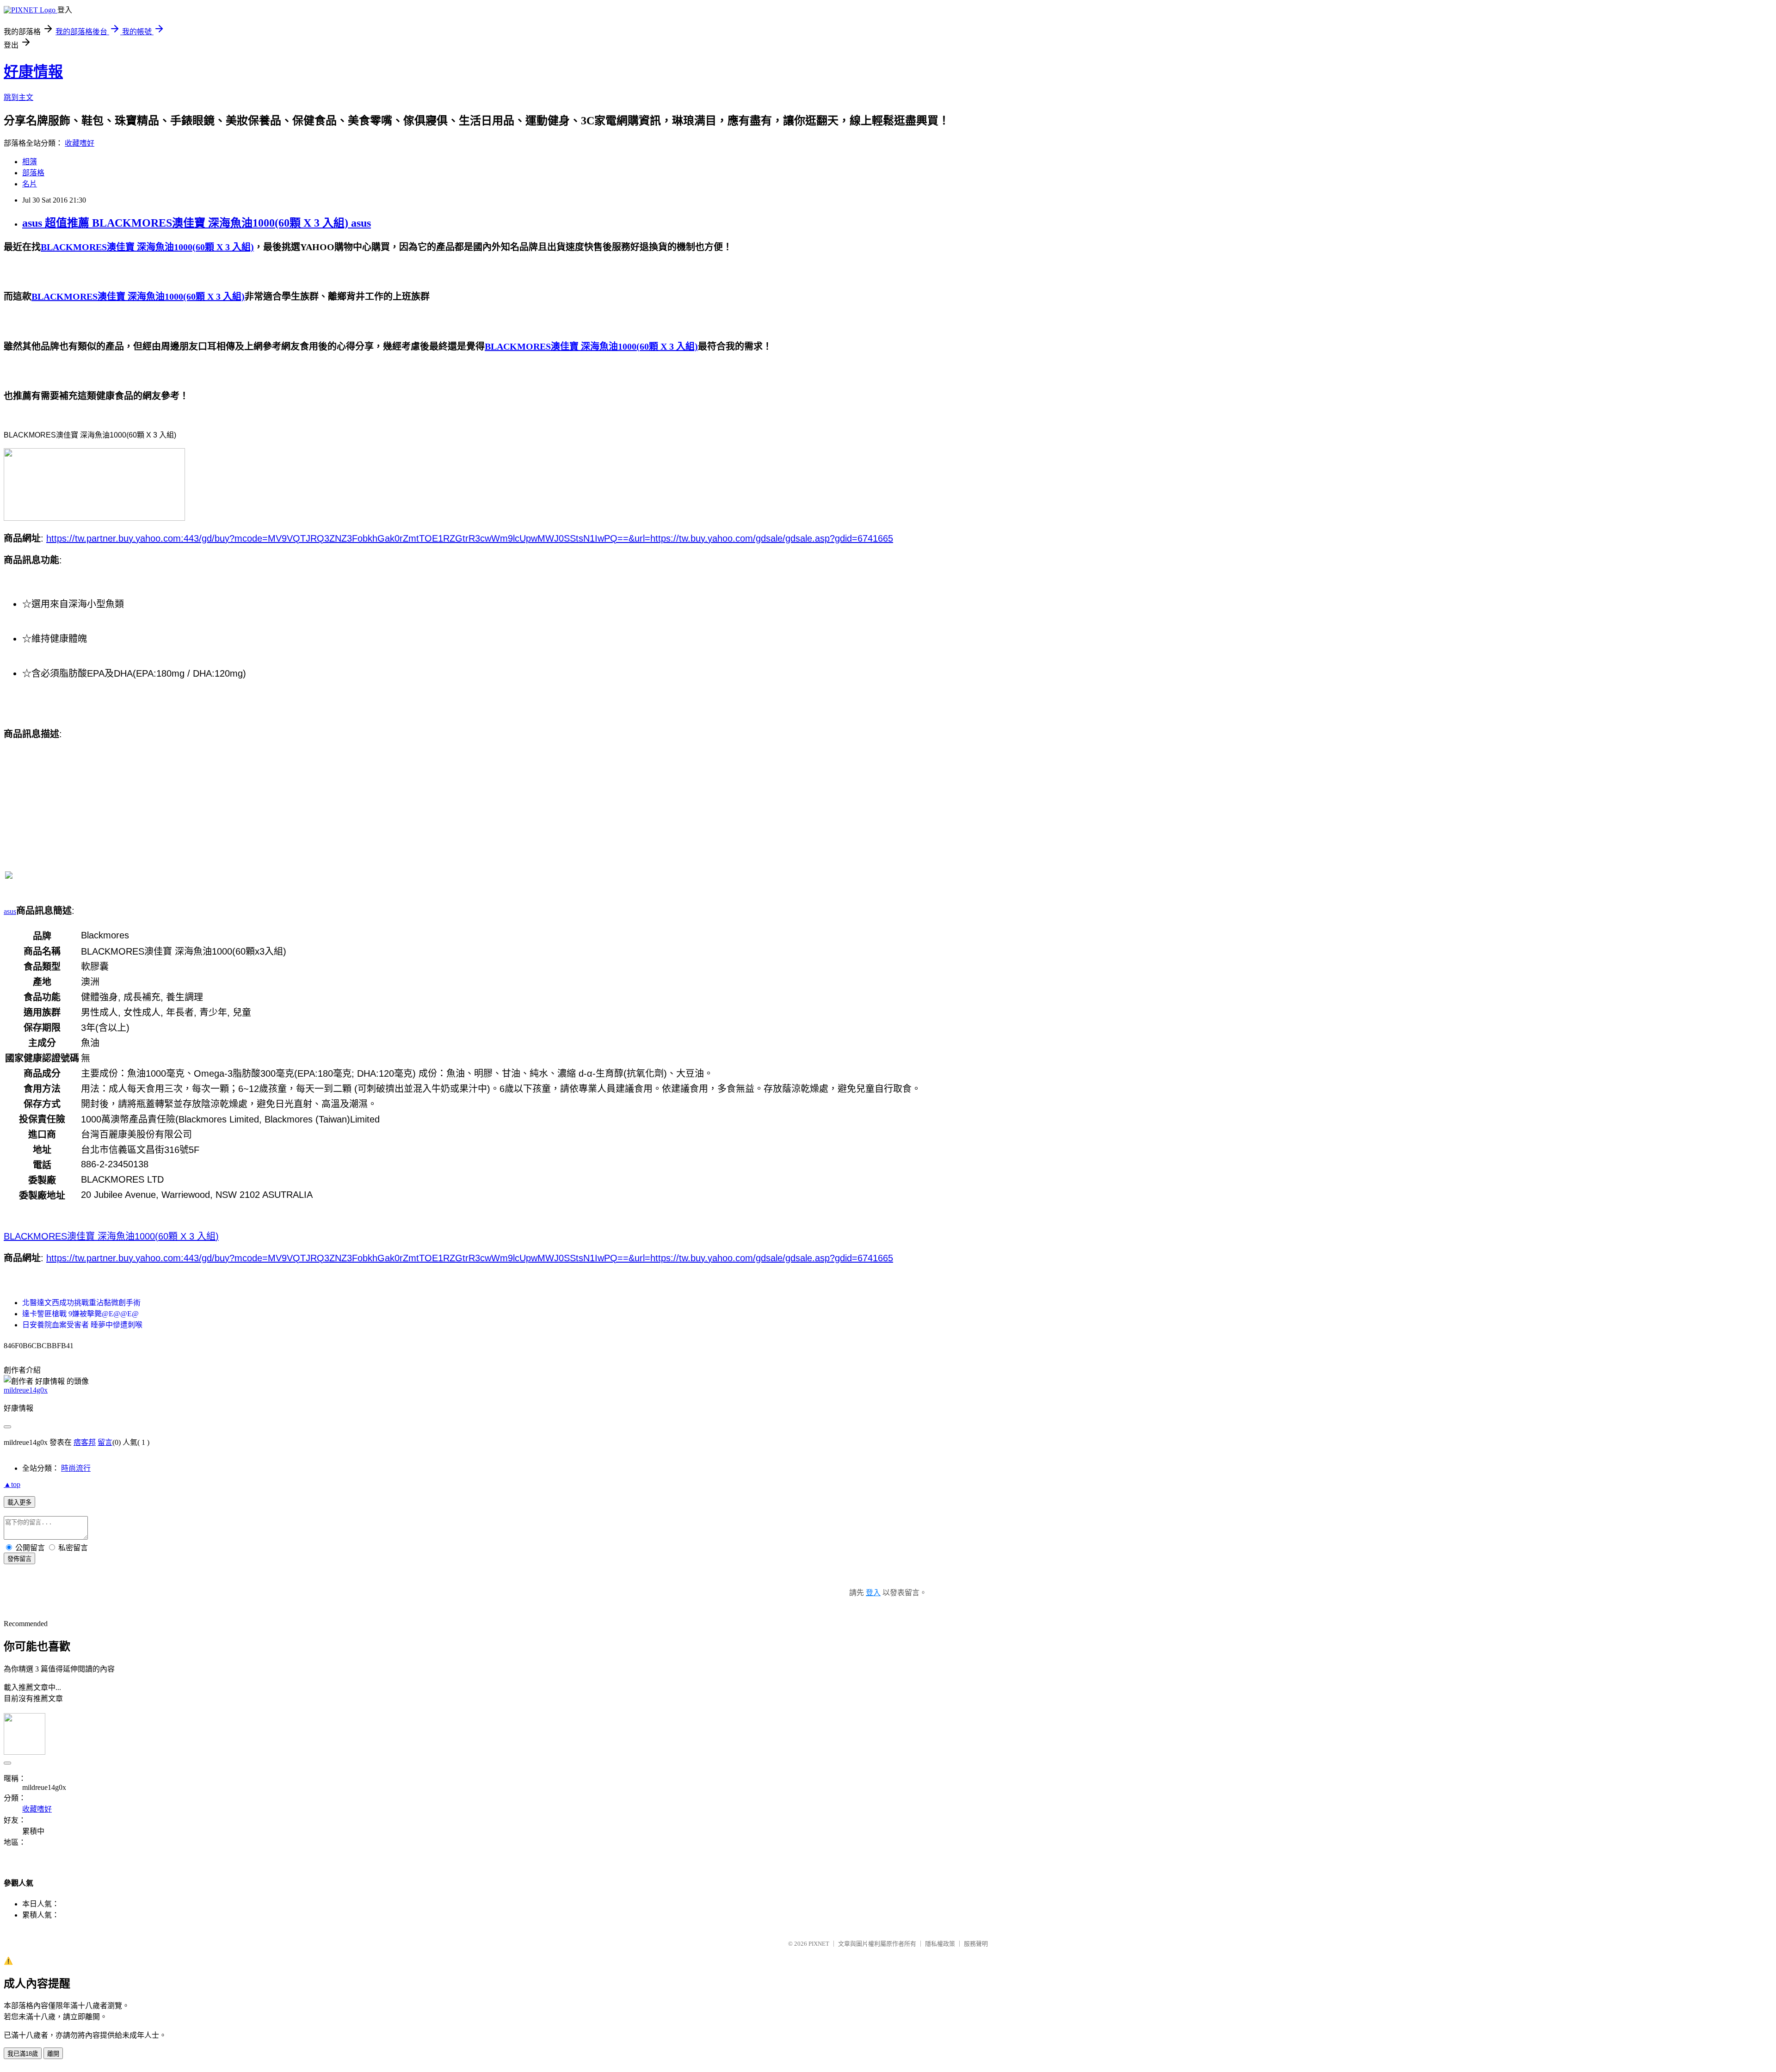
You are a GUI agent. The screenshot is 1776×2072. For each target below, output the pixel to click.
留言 (105, 1442)
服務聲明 (976, 1944)
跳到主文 (18, 97)
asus (10, 911)
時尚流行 (76, 1468)
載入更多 (19, 1502)
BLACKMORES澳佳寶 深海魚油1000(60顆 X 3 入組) (111, 1236)
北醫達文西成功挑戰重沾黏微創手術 (81, 1303)
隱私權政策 (940, 1944)
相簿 (30, 162)
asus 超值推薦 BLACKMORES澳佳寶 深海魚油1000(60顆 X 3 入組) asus (197, 223)
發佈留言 (19, 1559)
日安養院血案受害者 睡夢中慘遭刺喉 (82, 1325)
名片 (30, 184)
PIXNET (819, 1944)
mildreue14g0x (26, 1390)
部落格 (33, 173)
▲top (12, 1484)
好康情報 (33, 72)
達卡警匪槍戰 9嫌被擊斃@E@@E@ (80, 1314)
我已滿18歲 (23, 2054)
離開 (53, 2054)
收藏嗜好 (80, 143)
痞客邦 (85, 1442)
